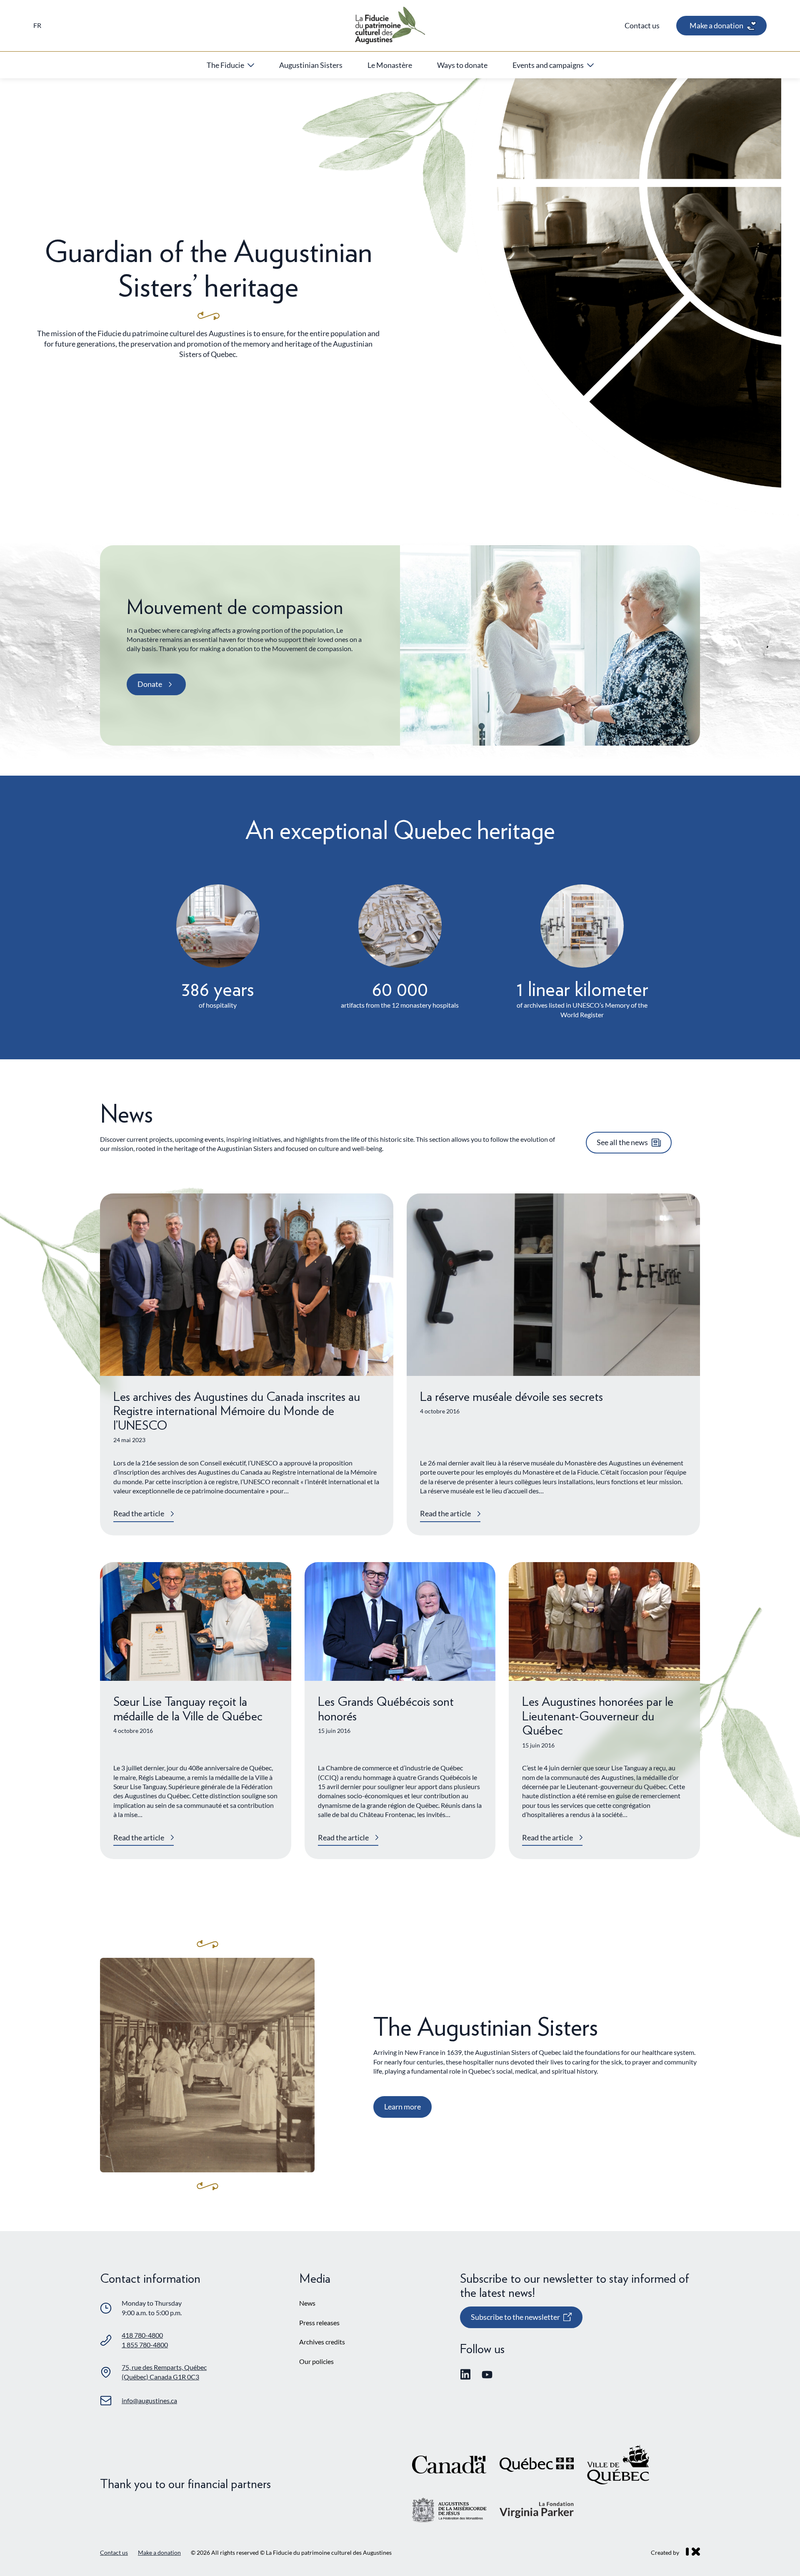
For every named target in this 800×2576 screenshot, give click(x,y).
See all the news (622, 1142)
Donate (150, 684)
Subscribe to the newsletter (515, 2320)
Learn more (402, 2107)
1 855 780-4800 (145, 2345)
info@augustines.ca (149, 2400)
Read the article (139, 1513)
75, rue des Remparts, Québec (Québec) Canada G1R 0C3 (164, 2372)
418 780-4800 (142, 2335)
